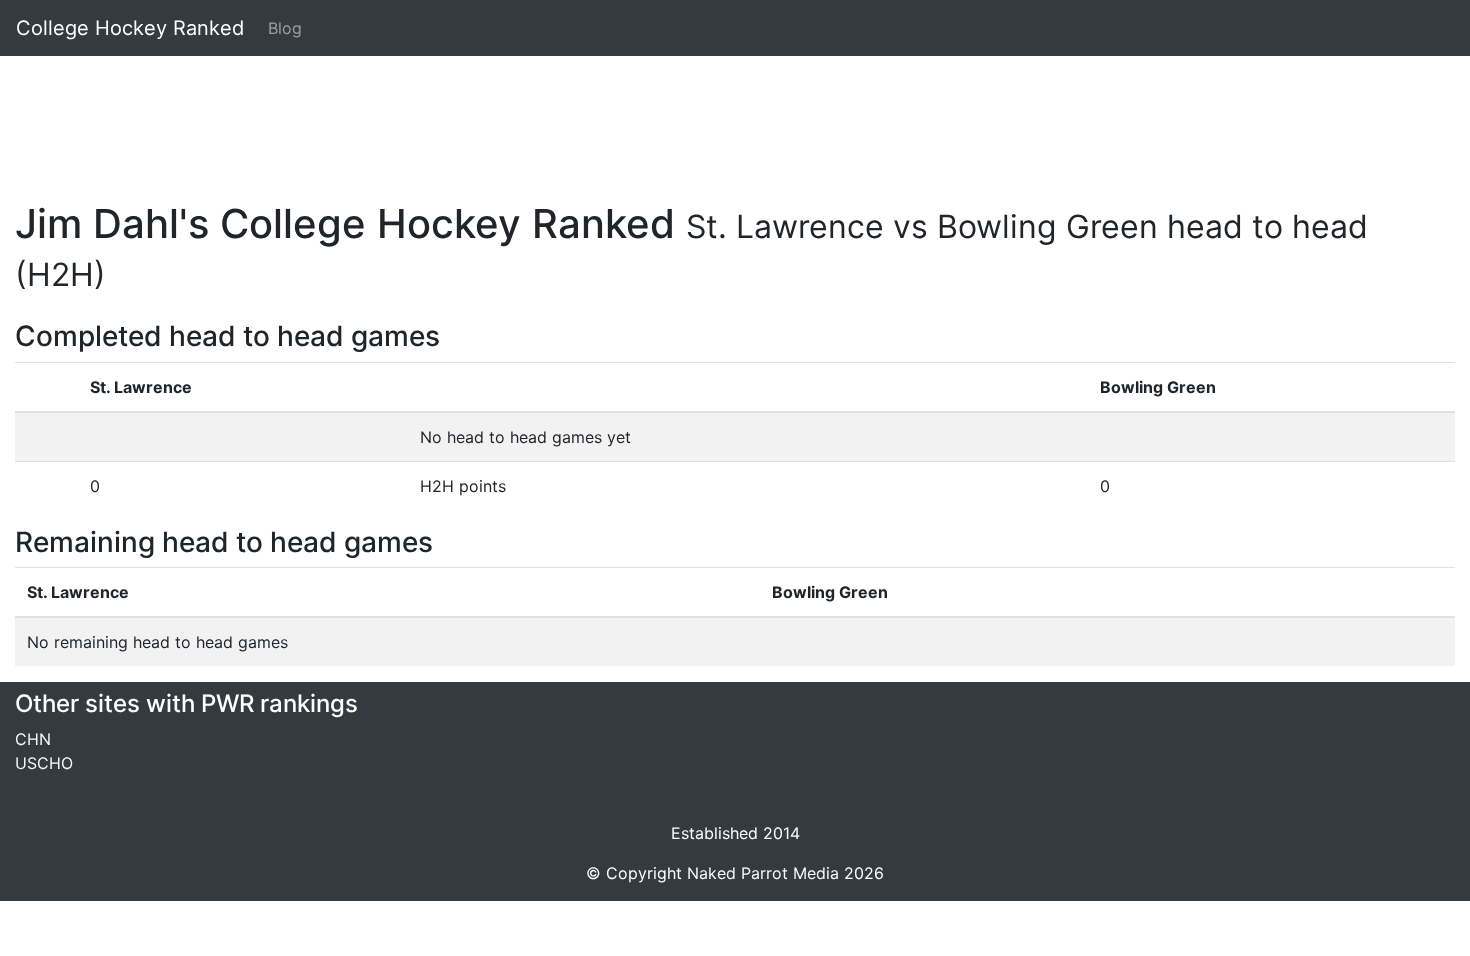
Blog (285, 28)
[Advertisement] (615, 117)
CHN (33, 739)
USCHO (44, 763)
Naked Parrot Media (763, 873)
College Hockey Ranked (130, 28)
